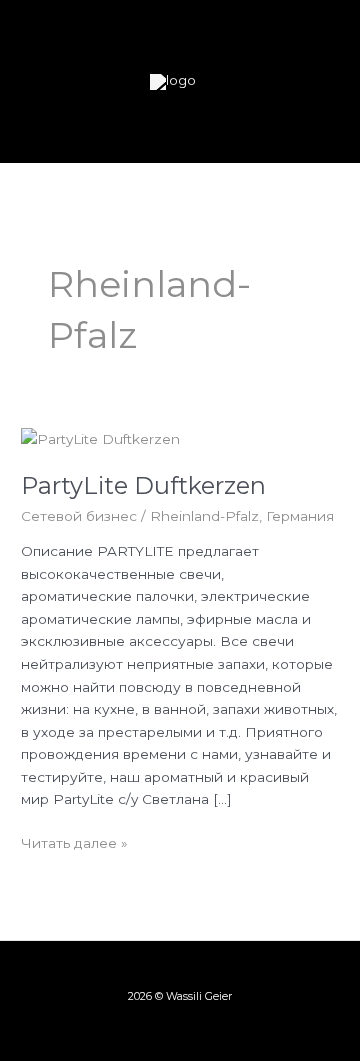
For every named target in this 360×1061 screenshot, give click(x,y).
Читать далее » (74, 841)
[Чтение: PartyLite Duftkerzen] (100, 438)
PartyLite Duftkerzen (143, 485)
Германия (300, 516)
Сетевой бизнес (79, 516)
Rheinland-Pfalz (204, 516)
